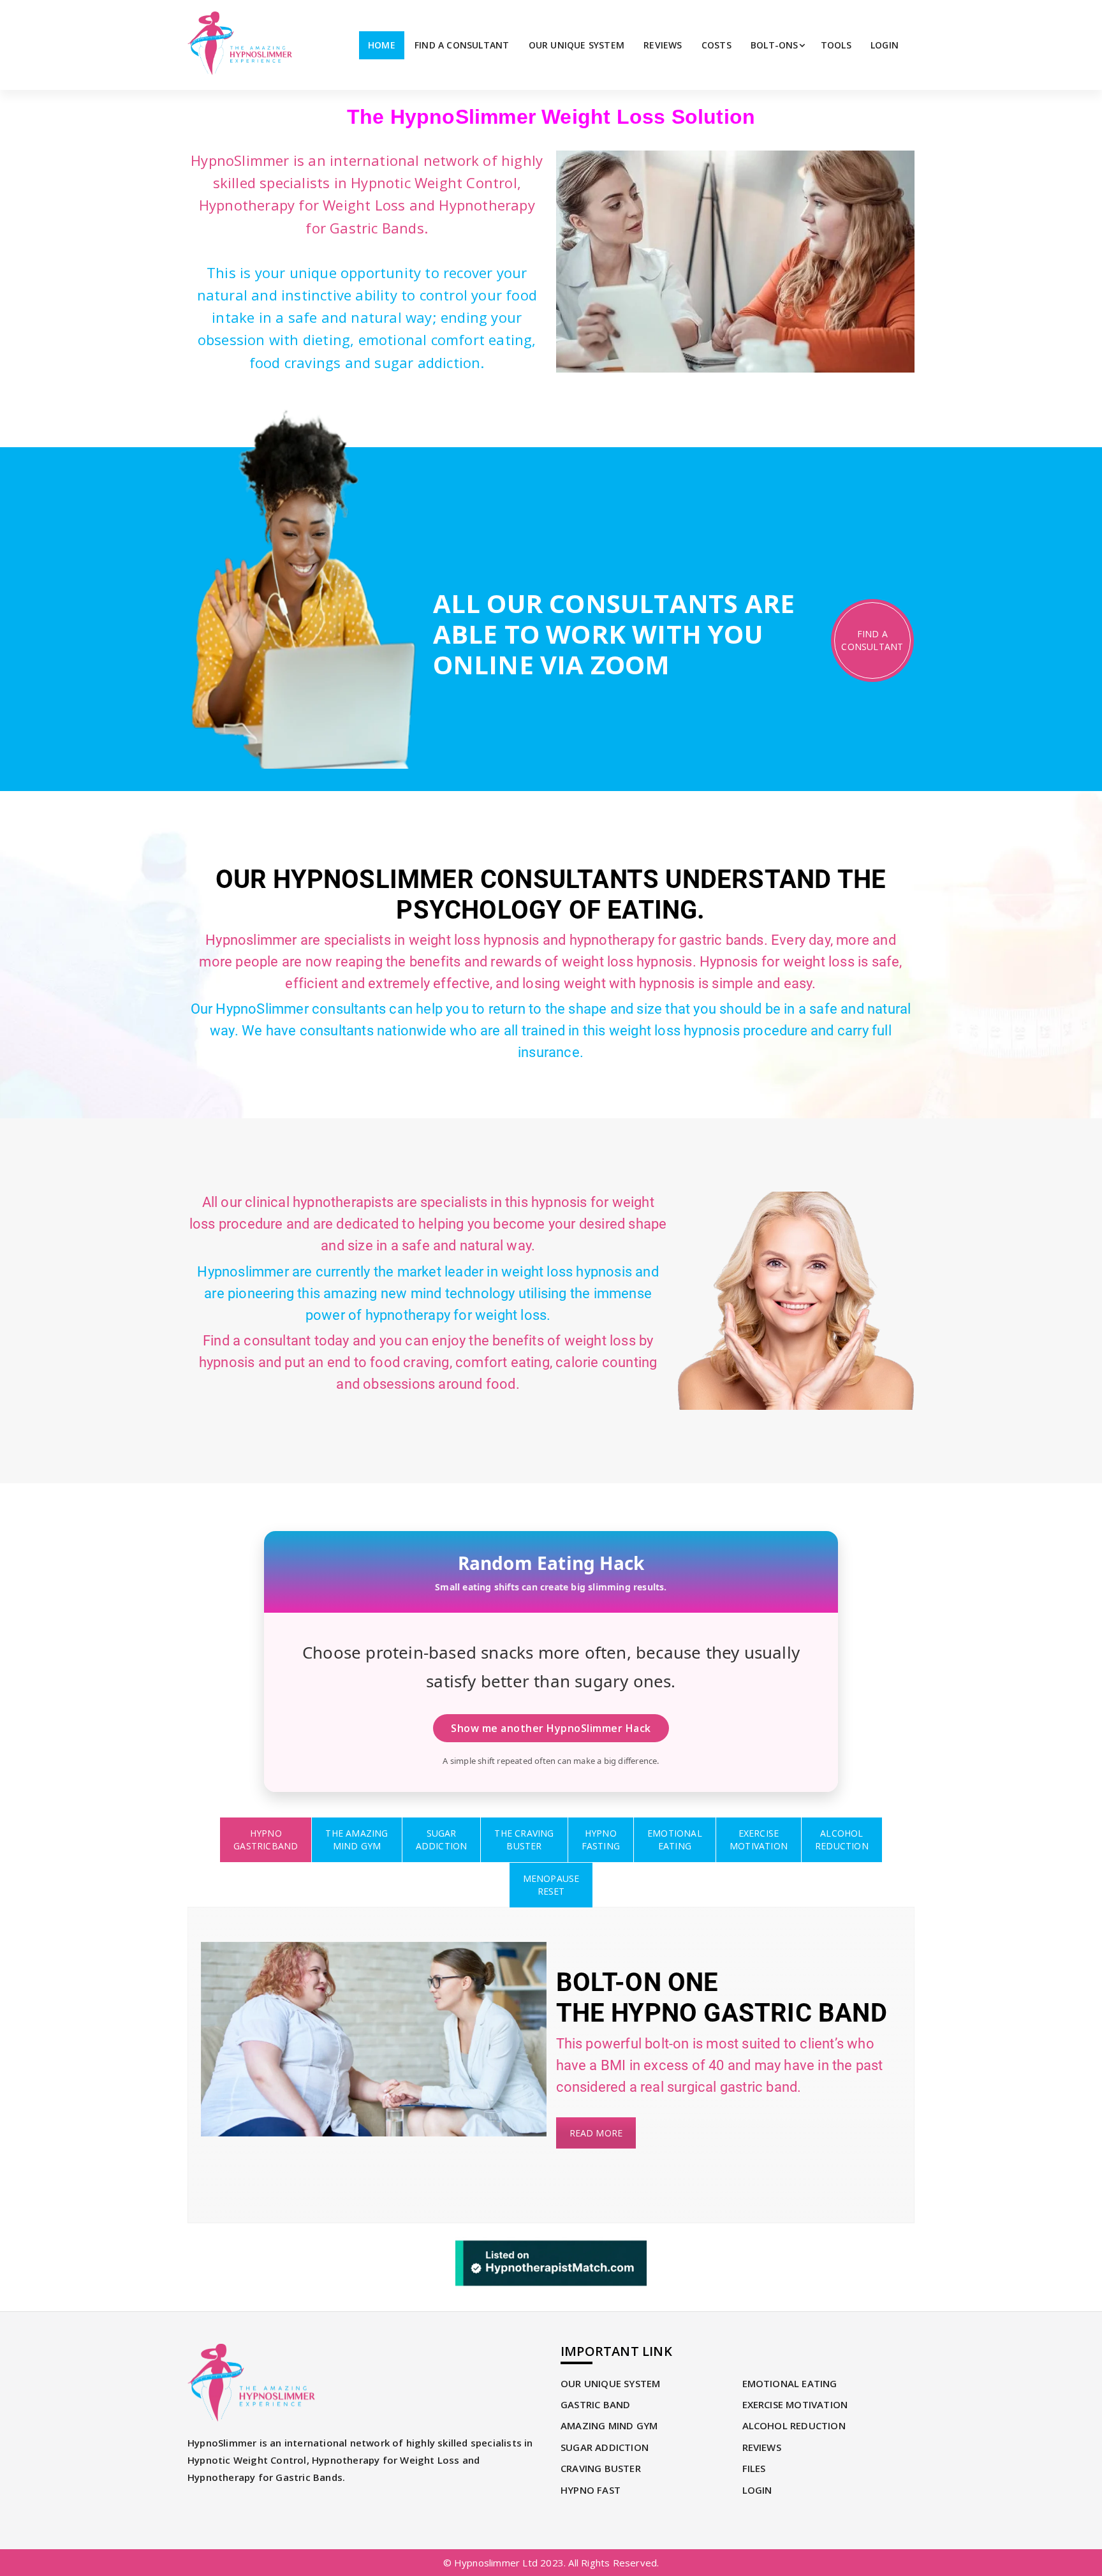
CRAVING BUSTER (601, 2468)
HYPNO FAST (591, 2490)
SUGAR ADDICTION (605, 2447)
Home (382, 45)
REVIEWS (663, 45)
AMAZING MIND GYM (609, 2425)
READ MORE (596, 2133)
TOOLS (836, 45)
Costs (716, 45)
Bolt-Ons (775, 45)
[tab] (266, 1840)
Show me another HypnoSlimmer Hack (551, 1728)
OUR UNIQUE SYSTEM (577, 45)
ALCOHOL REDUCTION (794, 2425)
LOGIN (885, 45)
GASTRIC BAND (595, 2404)
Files (754, 2468)
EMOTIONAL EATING (790, 2383)
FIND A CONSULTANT (462, 45)
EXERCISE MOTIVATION (795, 2404)
